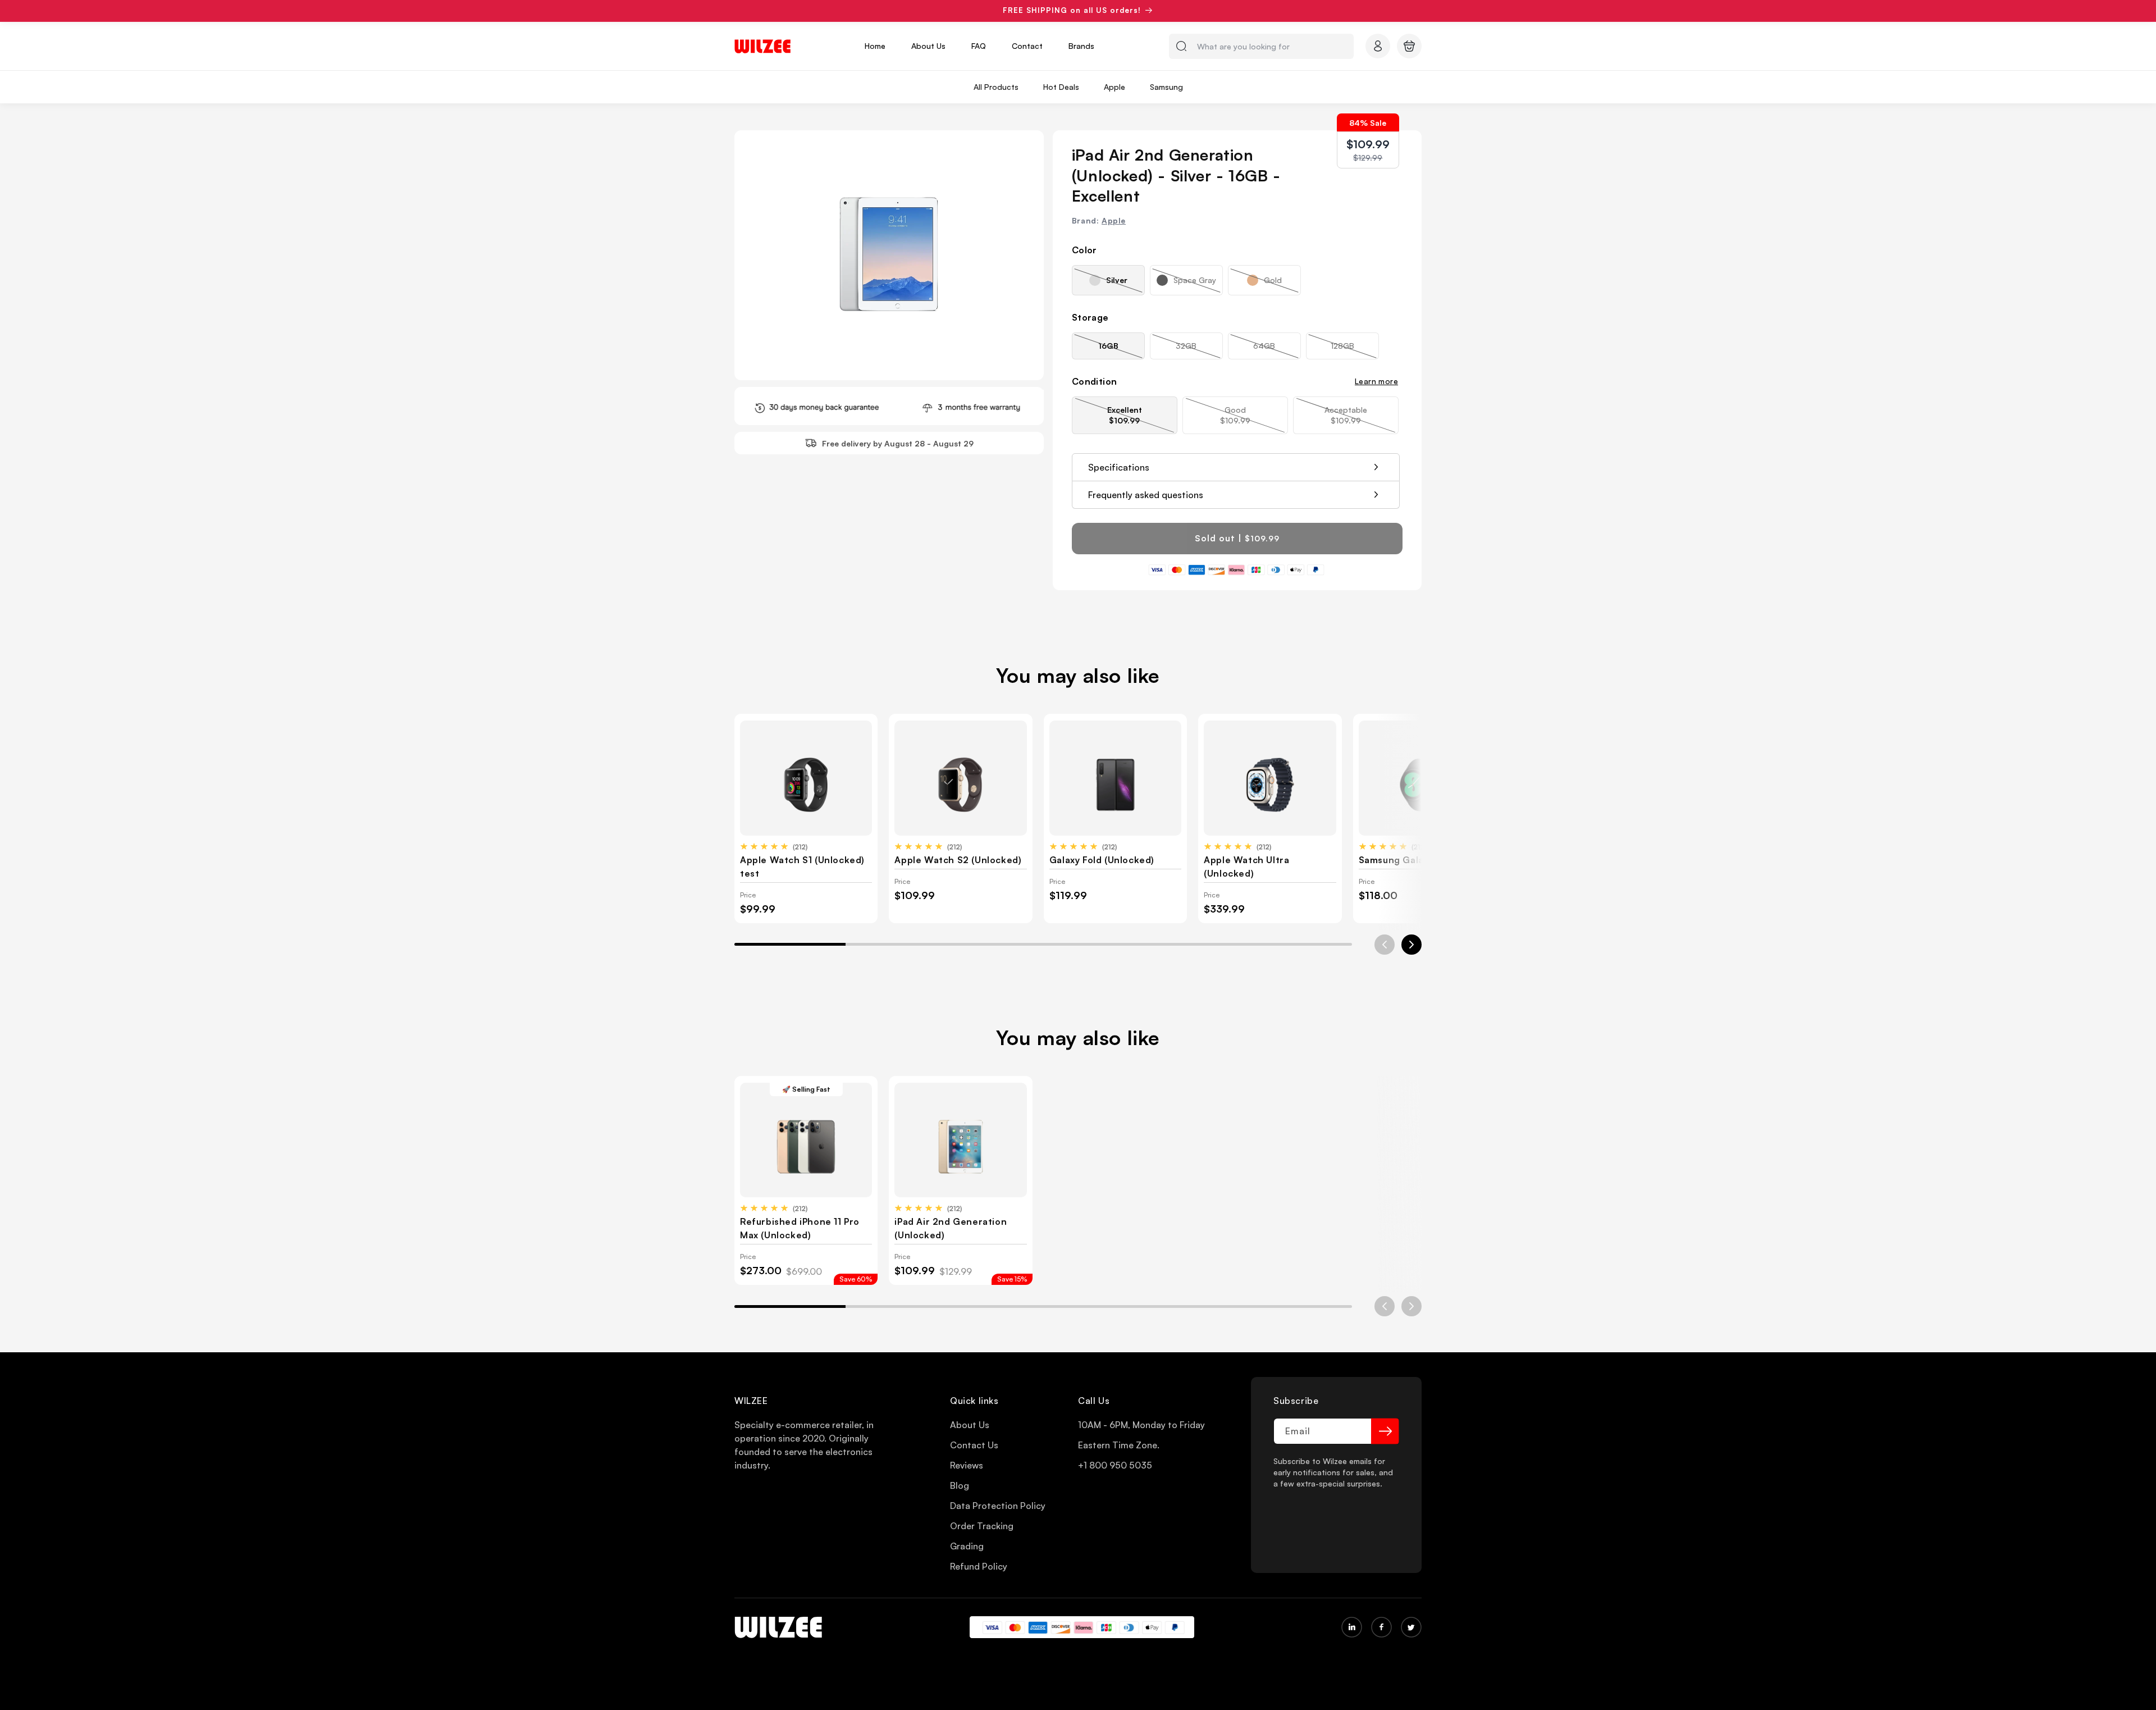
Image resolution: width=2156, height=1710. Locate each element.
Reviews (967, 1465)
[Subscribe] (1385, 1431)
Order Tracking (982, 1526)
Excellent (1142, 419)
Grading (967, 1546)
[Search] (1181, 46)
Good (1253, 419)
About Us (970, 1425)
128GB (1355, 350)
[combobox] (1261, 46)
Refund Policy (979, 1566)
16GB (1122, 350)
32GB (1199, 350)
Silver (1125, 285)
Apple (1114, 220)
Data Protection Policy (998, 1506)
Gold (1282, 285)
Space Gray (1198, 285)
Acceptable (1362, 419)
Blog (960, 1485)
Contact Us (974, 1445)
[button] (1409, 46)
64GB (1277, 350)
